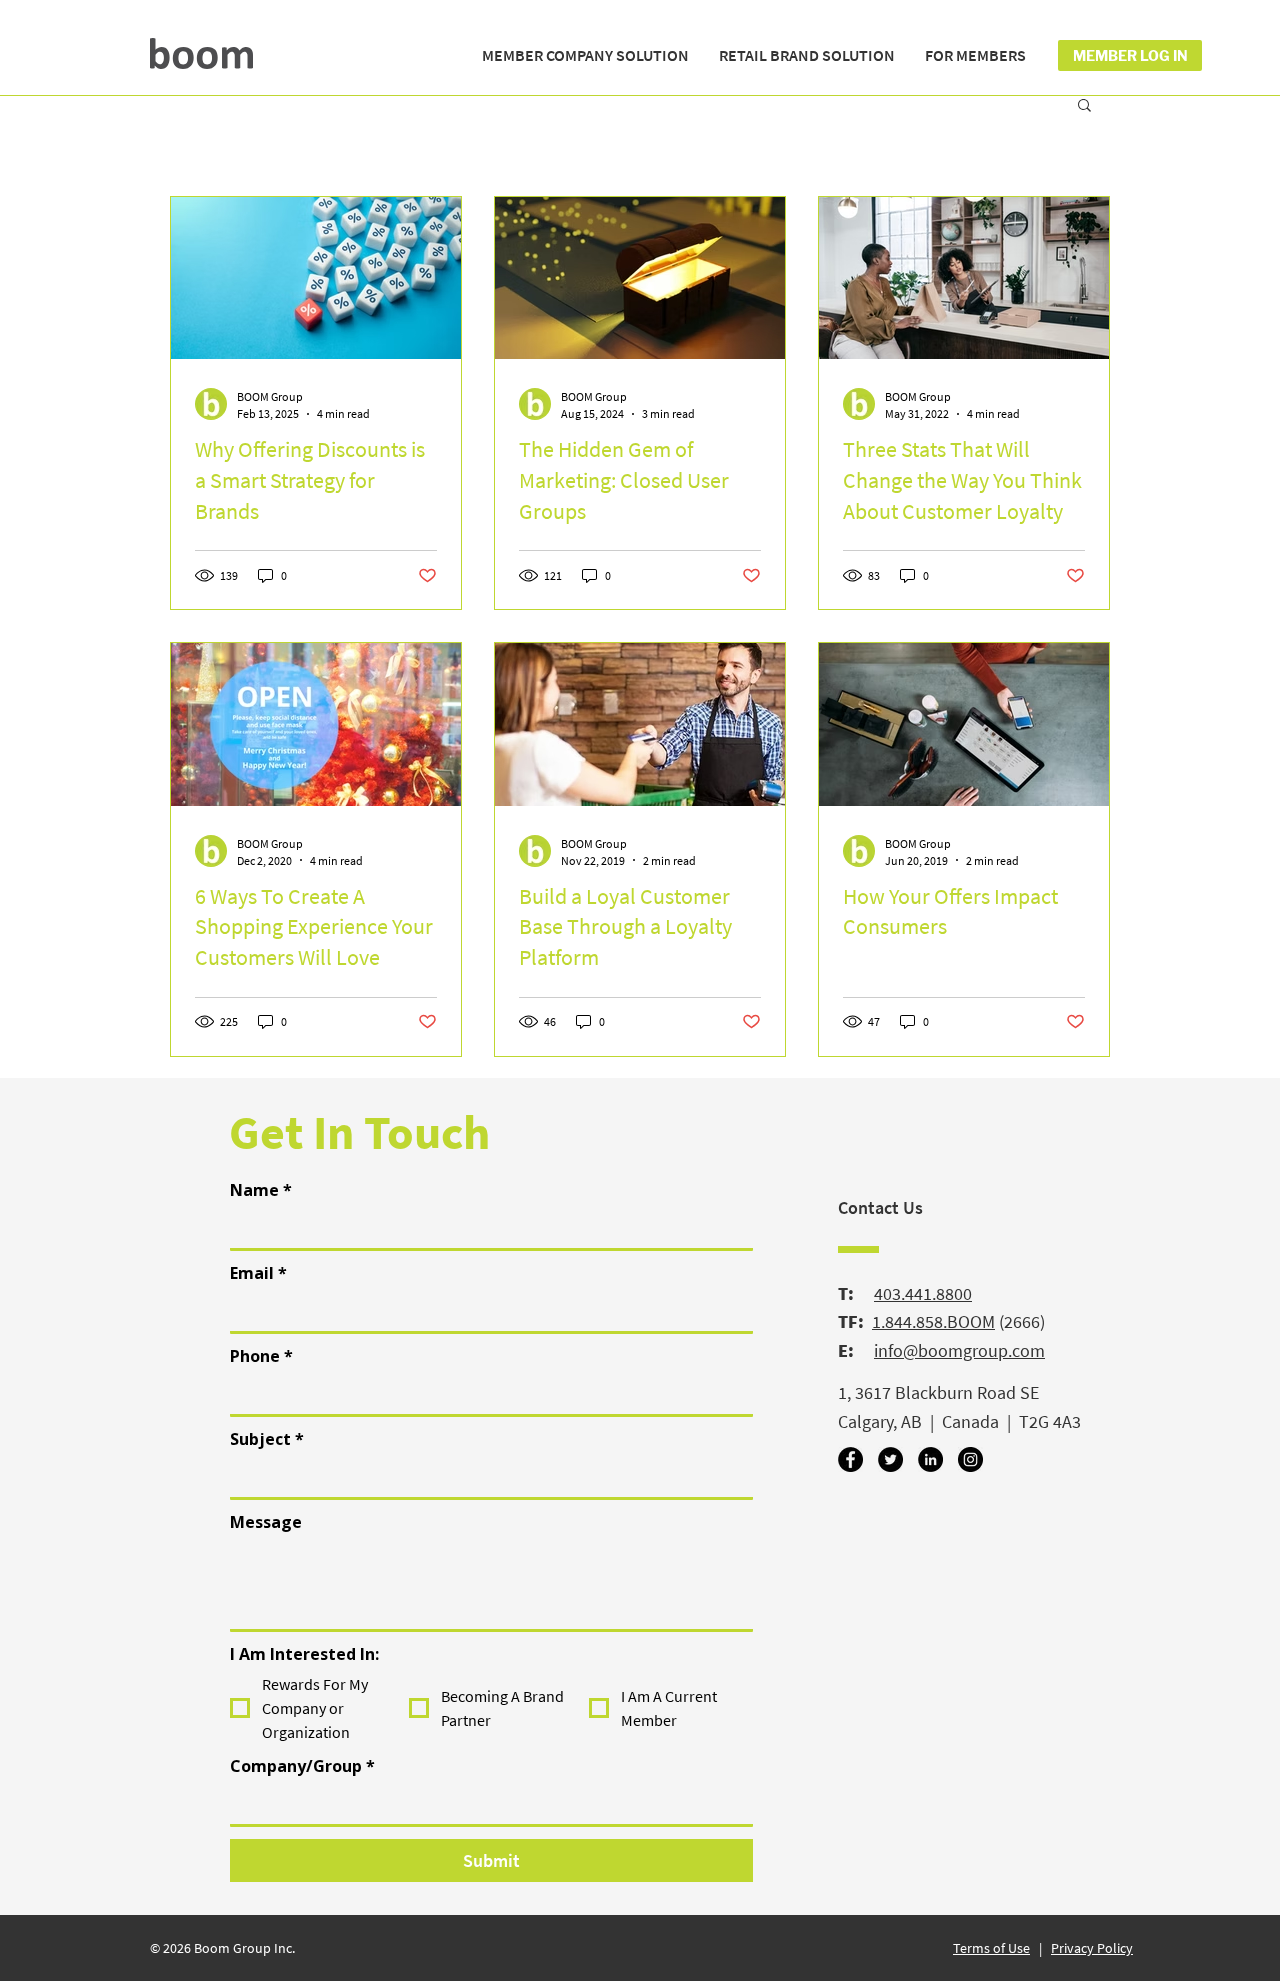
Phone (261, 1356)
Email (258, 1273)
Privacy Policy (1092, 1948)
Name (261, 1190)
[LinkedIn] (930, 1459)
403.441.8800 (923, 1293)
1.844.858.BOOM (933, 1321)
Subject (267, 1439)
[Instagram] (970, 1459)
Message (266, 1522)
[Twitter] (890, 1459)
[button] (585, 55)
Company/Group (302, 1766)
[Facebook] (850, 1459)
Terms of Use (991, 1948)
